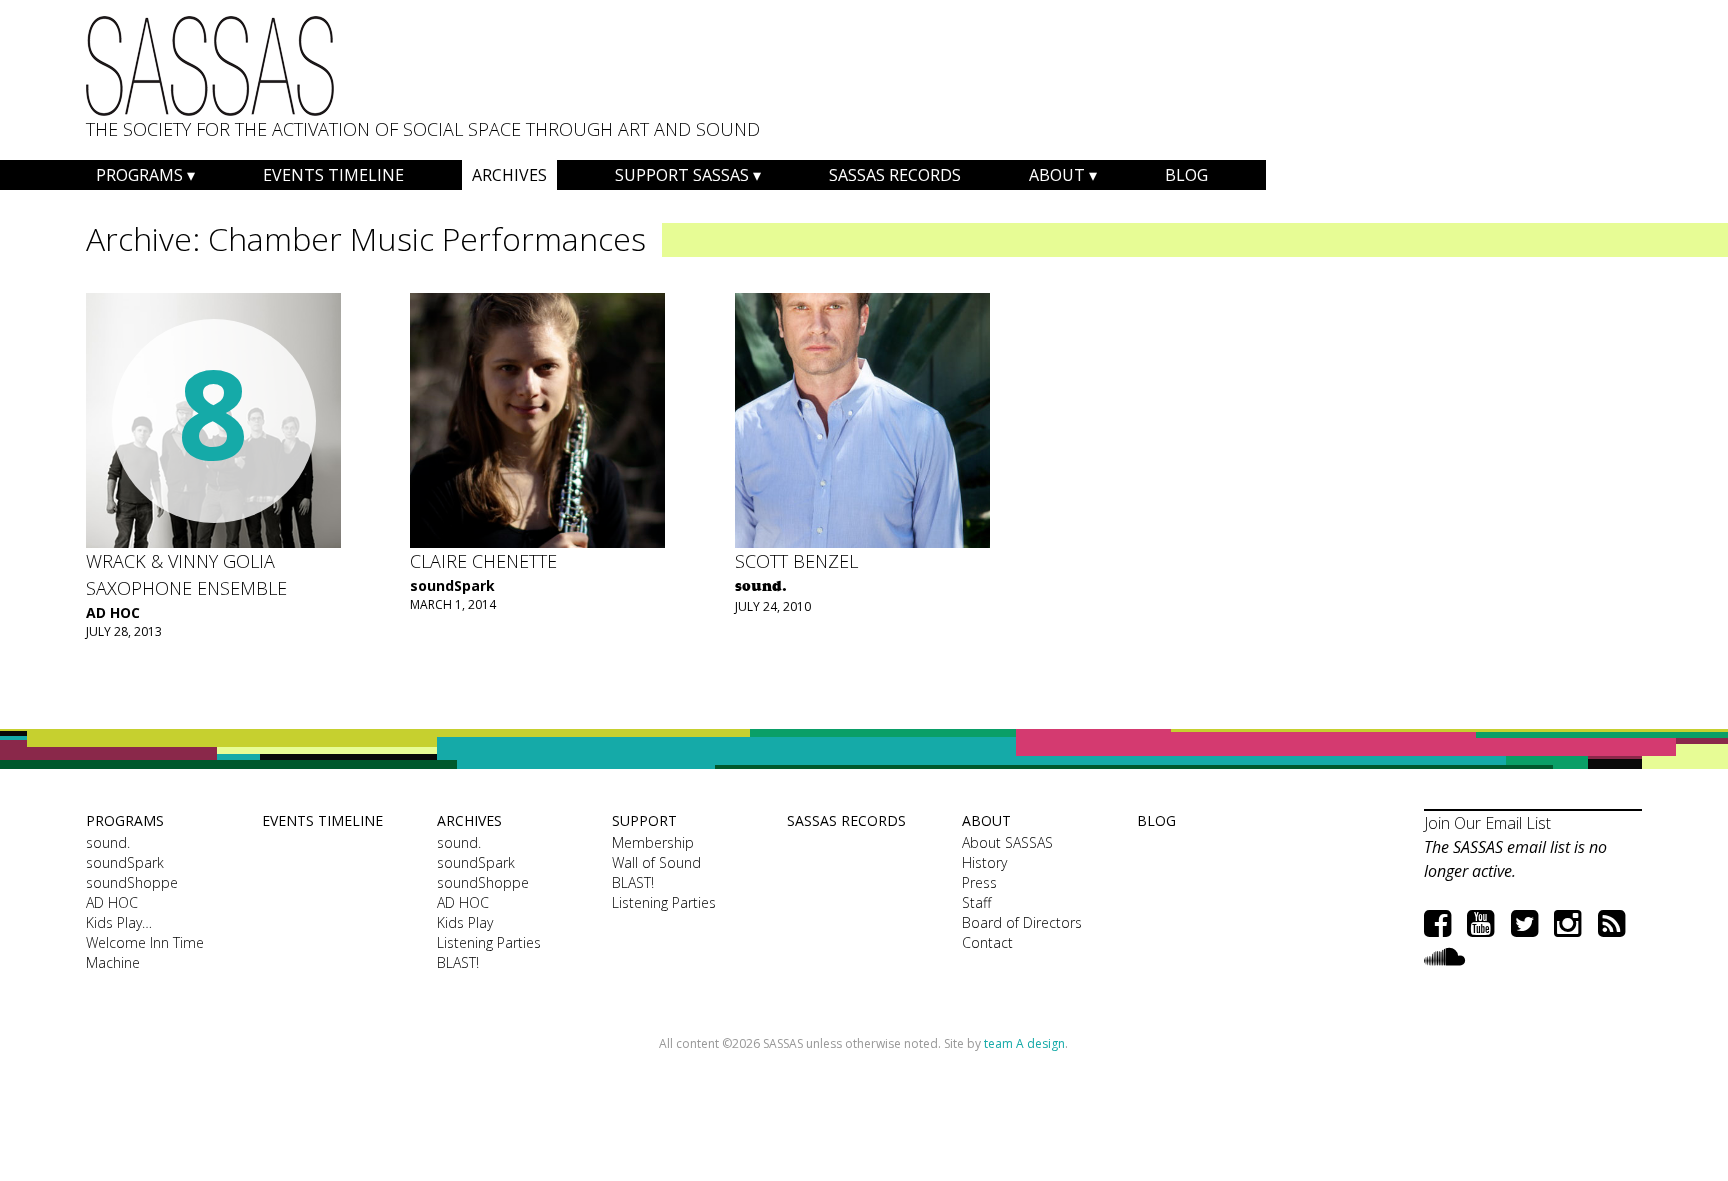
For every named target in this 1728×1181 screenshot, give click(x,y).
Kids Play (465, 922)
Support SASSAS (682, 175)
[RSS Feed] (1611, 922)
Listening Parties (489, 942)
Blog (1186, 175)
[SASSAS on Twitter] (1524, 922)
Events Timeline (333, 175)
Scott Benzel (796, 561)
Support (644, 820)
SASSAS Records (895, 175)
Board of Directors (1022, 922)
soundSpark (452, 585)
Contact (987, 942)
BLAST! (458, 962)
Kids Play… (119, 922)
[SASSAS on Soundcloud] (1444, 955)
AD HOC (113, 612)
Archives (509, 175)
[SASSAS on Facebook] (1437, 922)
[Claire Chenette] (537, 420)
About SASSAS (1007, 842)
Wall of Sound (656, 862)
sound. (108, 842)
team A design (1024, 1043)
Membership (653, 842)
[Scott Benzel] (862, 420)
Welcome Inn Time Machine (145, 952)
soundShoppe (132, 882)
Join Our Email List (1487, 823)
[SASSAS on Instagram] (1567, 922)
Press (979, 882)
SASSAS (210, 66)
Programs (139, 175)
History (984, 862)
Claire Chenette (483, 561)
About (1057, 175)
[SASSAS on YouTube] (1480, 922)
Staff (976, 902)
